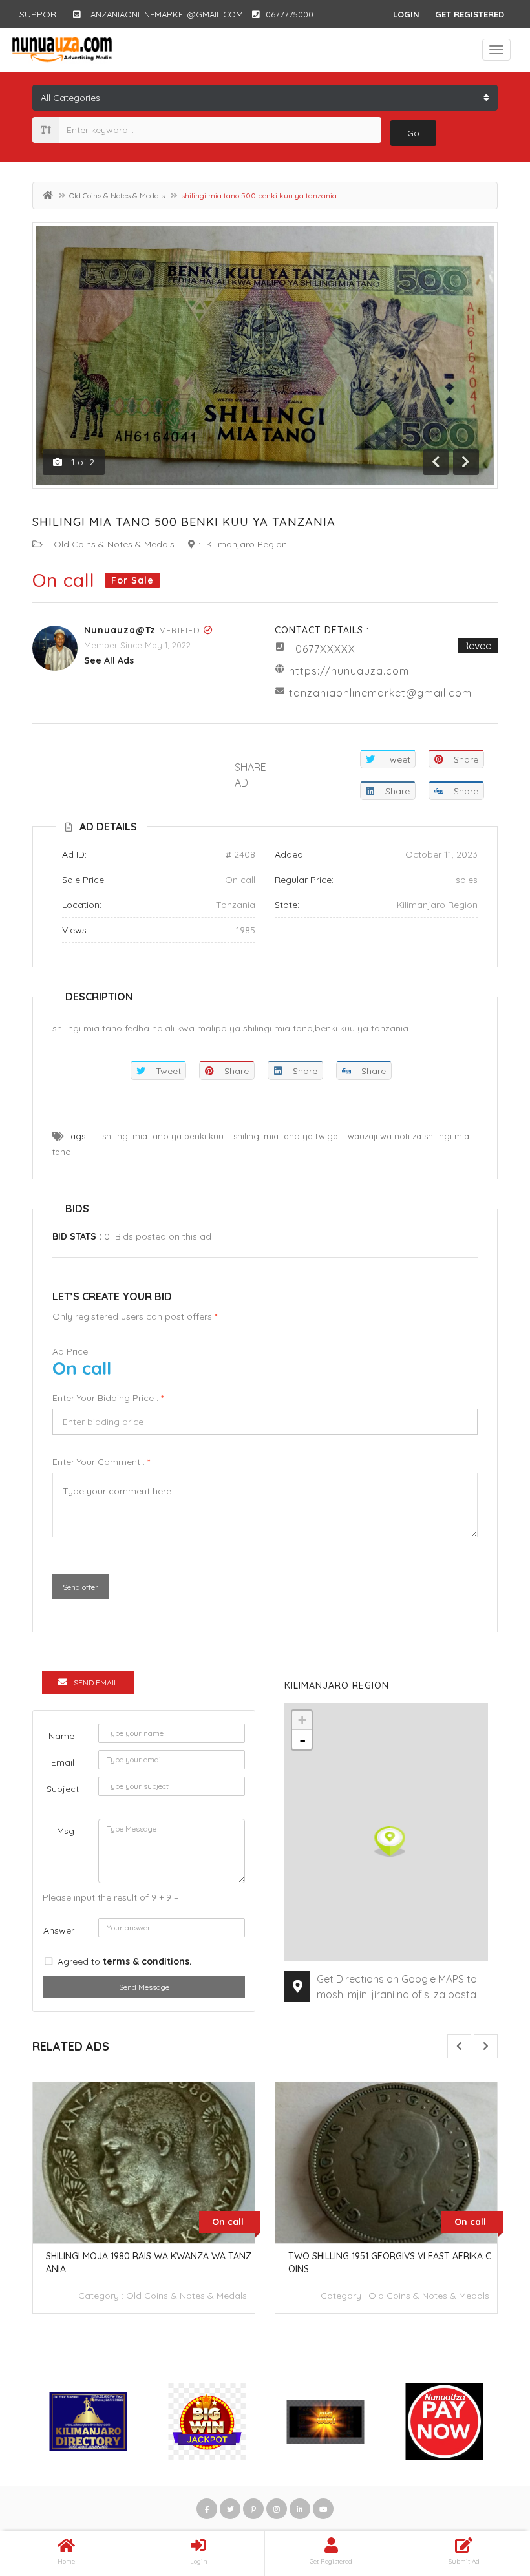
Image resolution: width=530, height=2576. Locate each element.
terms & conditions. (147, 1961)
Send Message (144, 1987)
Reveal (478, 646)
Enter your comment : (101, 1462)
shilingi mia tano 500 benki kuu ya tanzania (184, 522)
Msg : (68, 1831)
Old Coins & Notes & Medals (117, 195)
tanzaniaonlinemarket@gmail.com (380, 693)
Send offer (80, 1587)
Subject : (63, 1797)
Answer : (61, 1930)
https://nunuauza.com (349, 671)
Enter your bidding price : (108, 1398)
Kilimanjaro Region (247, 544)
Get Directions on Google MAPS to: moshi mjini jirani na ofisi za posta (398, 1987)
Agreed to (125, 1961)
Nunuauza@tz (120, 630)
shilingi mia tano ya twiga (286, 1136)
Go (413, 133)
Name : (64, 1736)
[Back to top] (488, 2495)
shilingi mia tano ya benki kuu (163, 1136)
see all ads (109, 660)
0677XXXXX (325, 649)
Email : (65, 1762)
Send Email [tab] (96, 1683)
